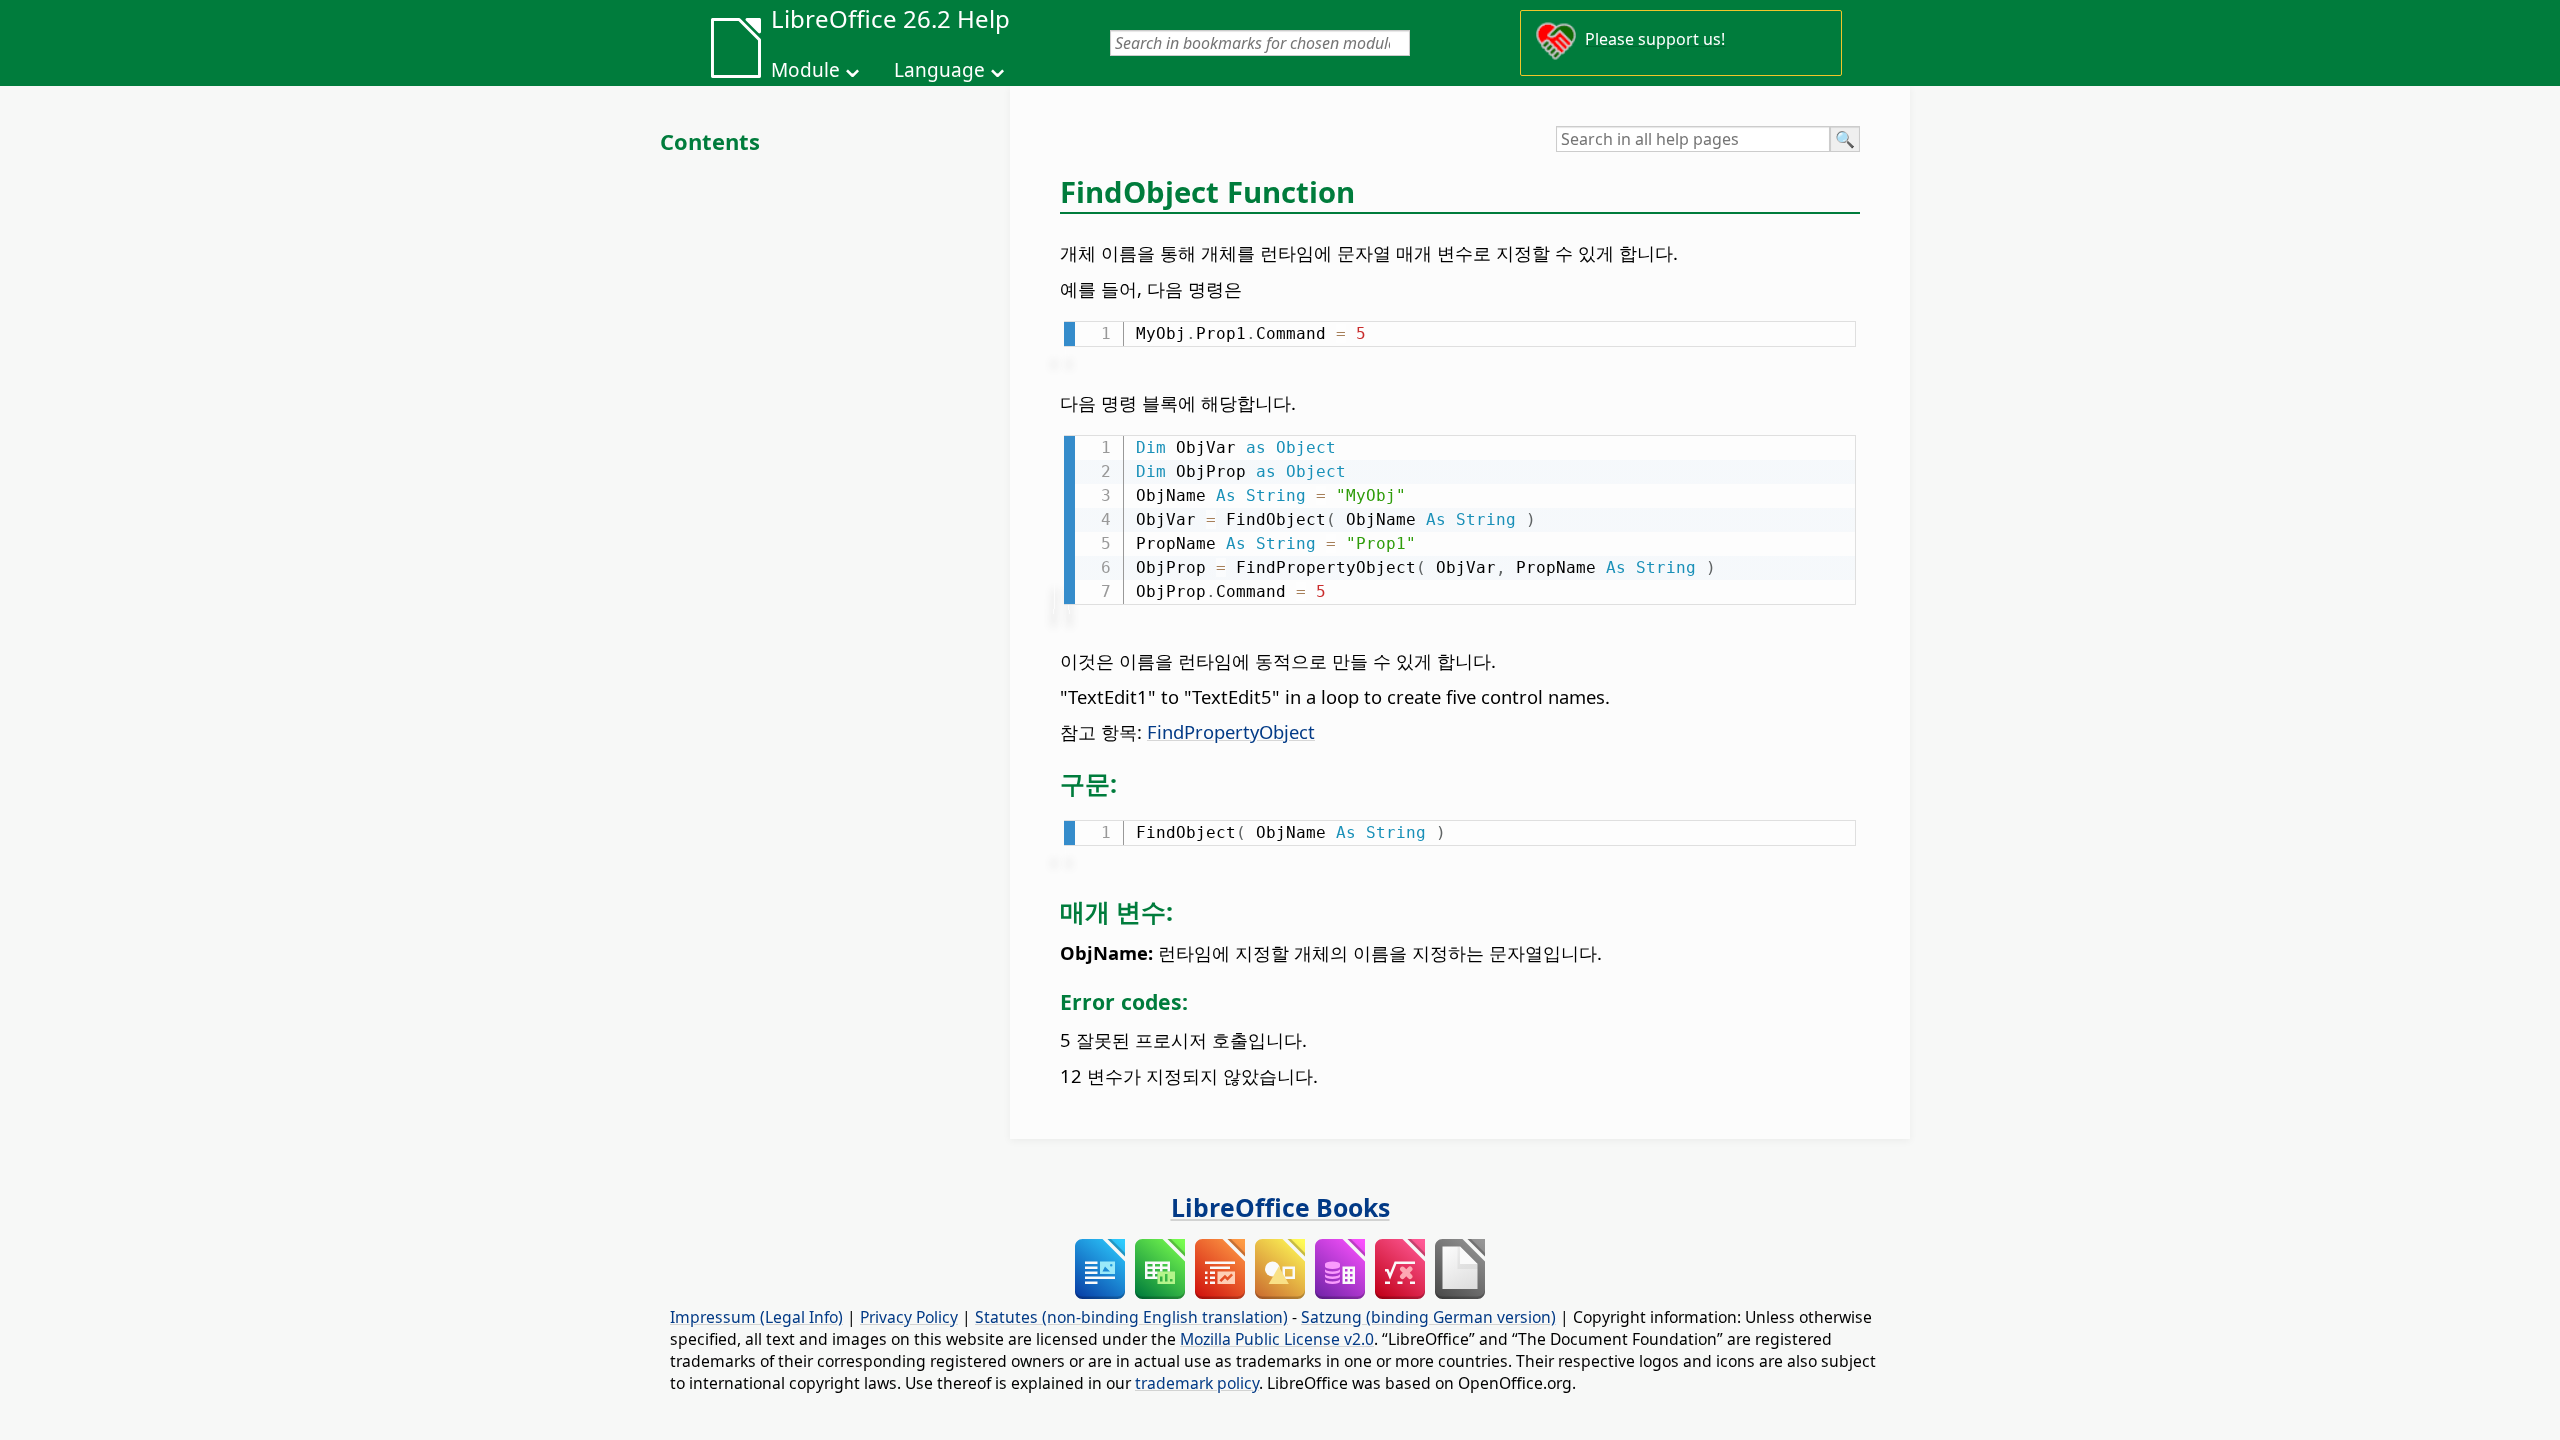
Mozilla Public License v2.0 (1277, 1339)
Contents (710, 141)
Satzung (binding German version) (1428, 1317)
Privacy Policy (909, 1317)
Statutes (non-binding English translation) (1131, 1317)
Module (805, 70)
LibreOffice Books (1280, 1207)
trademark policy (1197, 1383)
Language (939, 70)
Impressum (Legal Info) (756, 1317)
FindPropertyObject (1231, 731)
